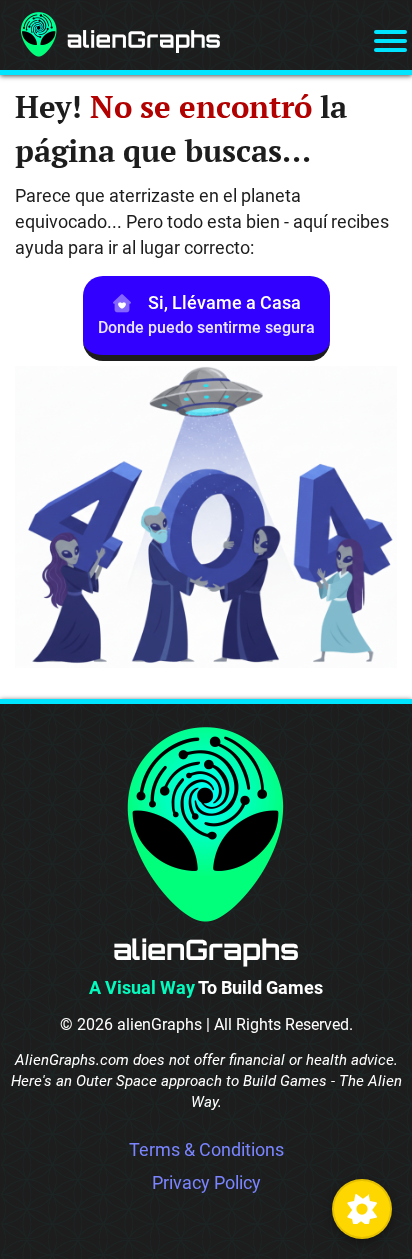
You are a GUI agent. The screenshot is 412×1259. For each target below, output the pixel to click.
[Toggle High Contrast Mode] (362, 1209)
